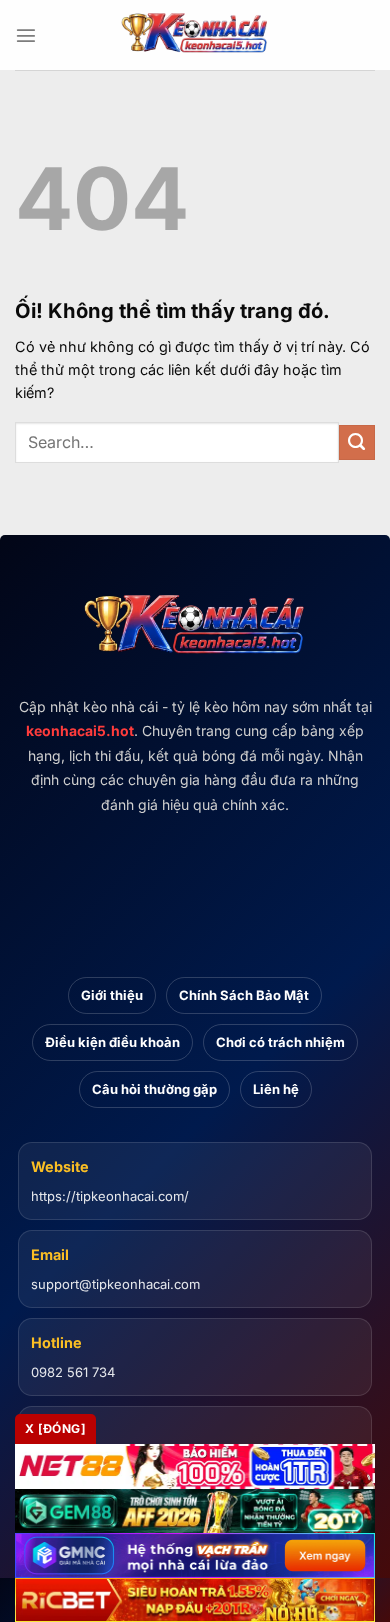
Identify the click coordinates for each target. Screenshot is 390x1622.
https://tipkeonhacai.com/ (110, 1196)
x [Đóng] (55, 1428)
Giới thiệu (112, 995)
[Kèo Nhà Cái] (195, 35)
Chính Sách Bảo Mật (244, 995)
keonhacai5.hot (80, 730)
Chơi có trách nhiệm (280, 1042)
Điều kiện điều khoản (112, 1042)
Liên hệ (276, 1089)
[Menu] (26, 35)
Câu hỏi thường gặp (154, 1089)
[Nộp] (357, 443)
